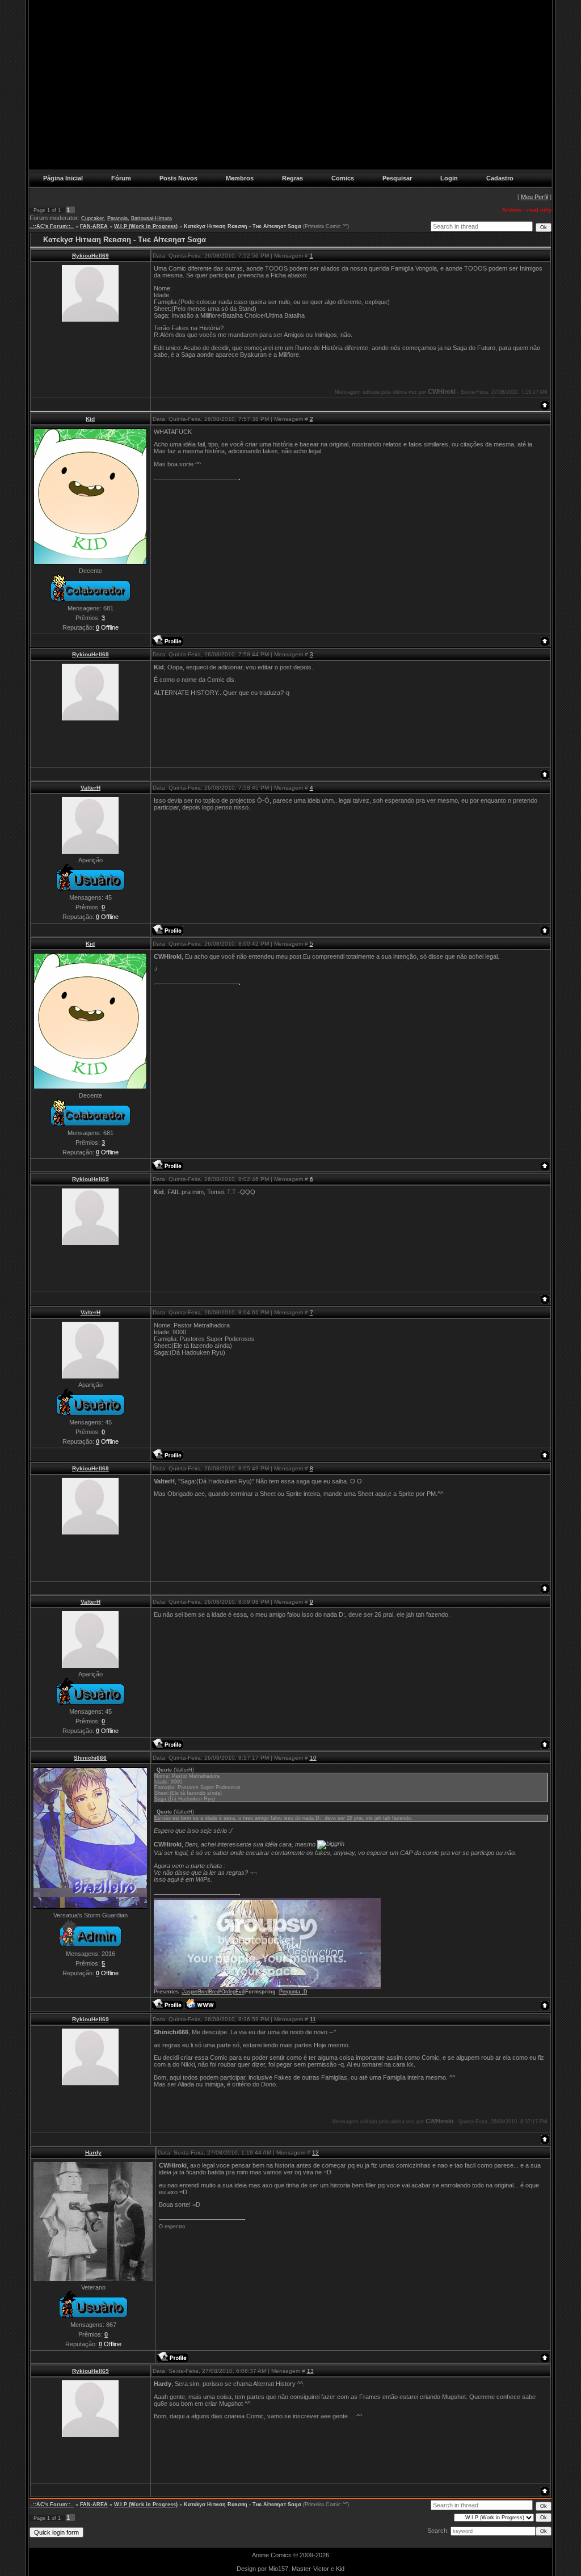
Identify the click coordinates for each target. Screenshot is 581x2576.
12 (315, 2153)
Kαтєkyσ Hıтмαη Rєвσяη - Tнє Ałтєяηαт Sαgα (243, 226)
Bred (203, 1992)
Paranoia (117, 218)
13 (310, 2371)
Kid (90, 419)
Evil (240, 1992)
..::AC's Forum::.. (52, 226)
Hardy (93, 2153)
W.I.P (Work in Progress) (146, 226)
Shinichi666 (90, 1758)
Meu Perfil (534, 197)
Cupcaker (92, 218)
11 (313, 2019)
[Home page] (201, 2004)
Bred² (215, 1992)
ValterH (90, 788)
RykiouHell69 (90, 256)
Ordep (228, 1992)
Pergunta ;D (293, 1992)
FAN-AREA (94, 226)
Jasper (190, 1992)
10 (313, 1758)
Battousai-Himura (151, 218)
